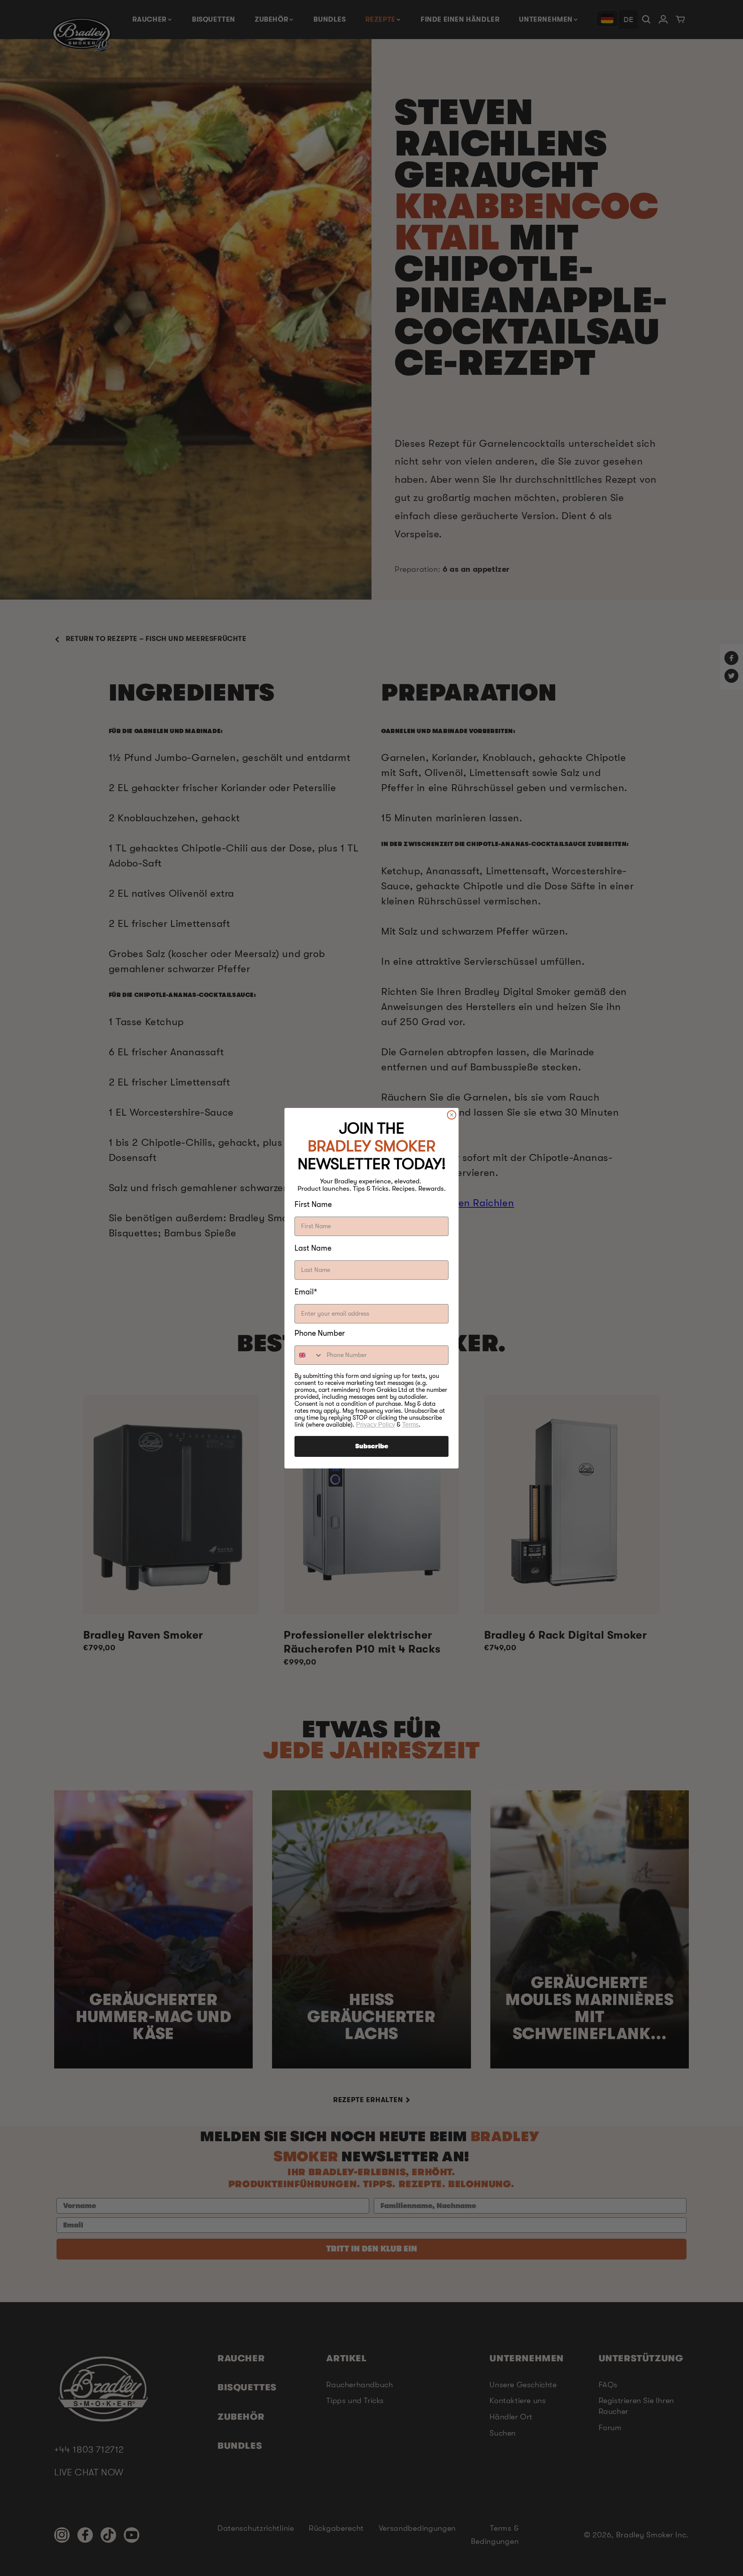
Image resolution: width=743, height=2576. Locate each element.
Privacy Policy (376, 1425)
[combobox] (309, 1355)
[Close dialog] (452, 1115)
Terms (410, 1425)
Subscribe (372, 1446)
